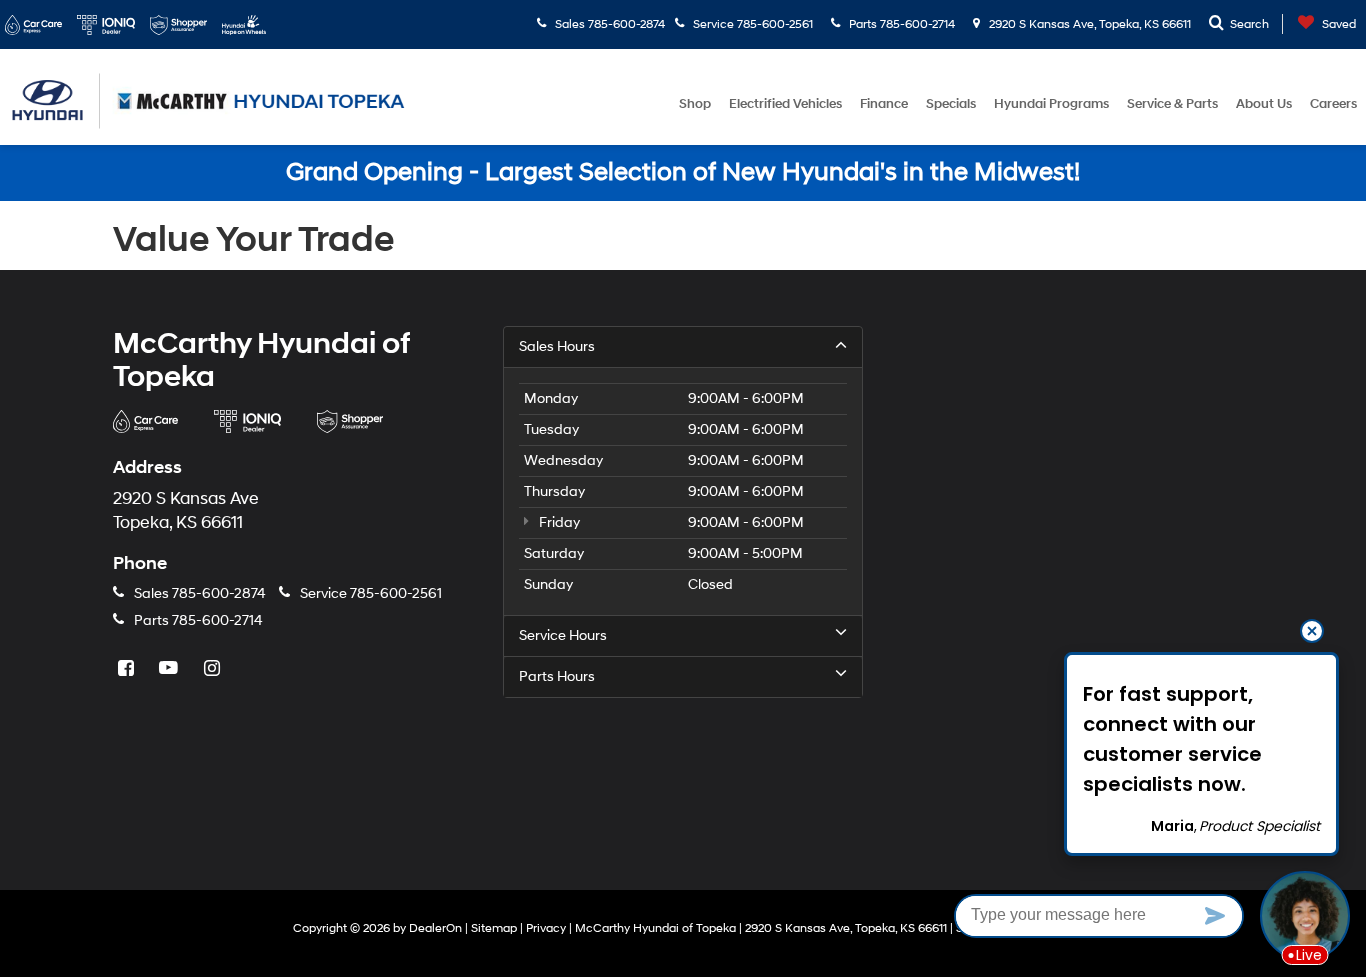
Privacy (546, 928)
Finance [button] (884, 104)
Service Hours (563, 635)
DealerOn (435, 928)
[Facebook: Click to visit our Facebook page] (128, 669)
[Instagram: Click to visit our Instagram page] (214, 669)
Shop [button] (695, 104)
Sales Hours (557, 346)
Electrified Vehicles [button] (785, 104)
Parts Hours (557, 676)
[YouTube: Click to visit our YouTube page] (171, 669)
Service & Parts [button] (1172, 104)
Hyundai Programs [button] (1051, 104)
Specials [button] (951, 104)
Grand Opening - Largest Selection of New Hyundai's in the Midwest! (683, 172)
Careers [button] (1333, 104)
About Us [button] (1264, 104)
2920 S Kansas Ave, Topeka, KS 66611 (1088, 24)
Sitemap (494, 928)
